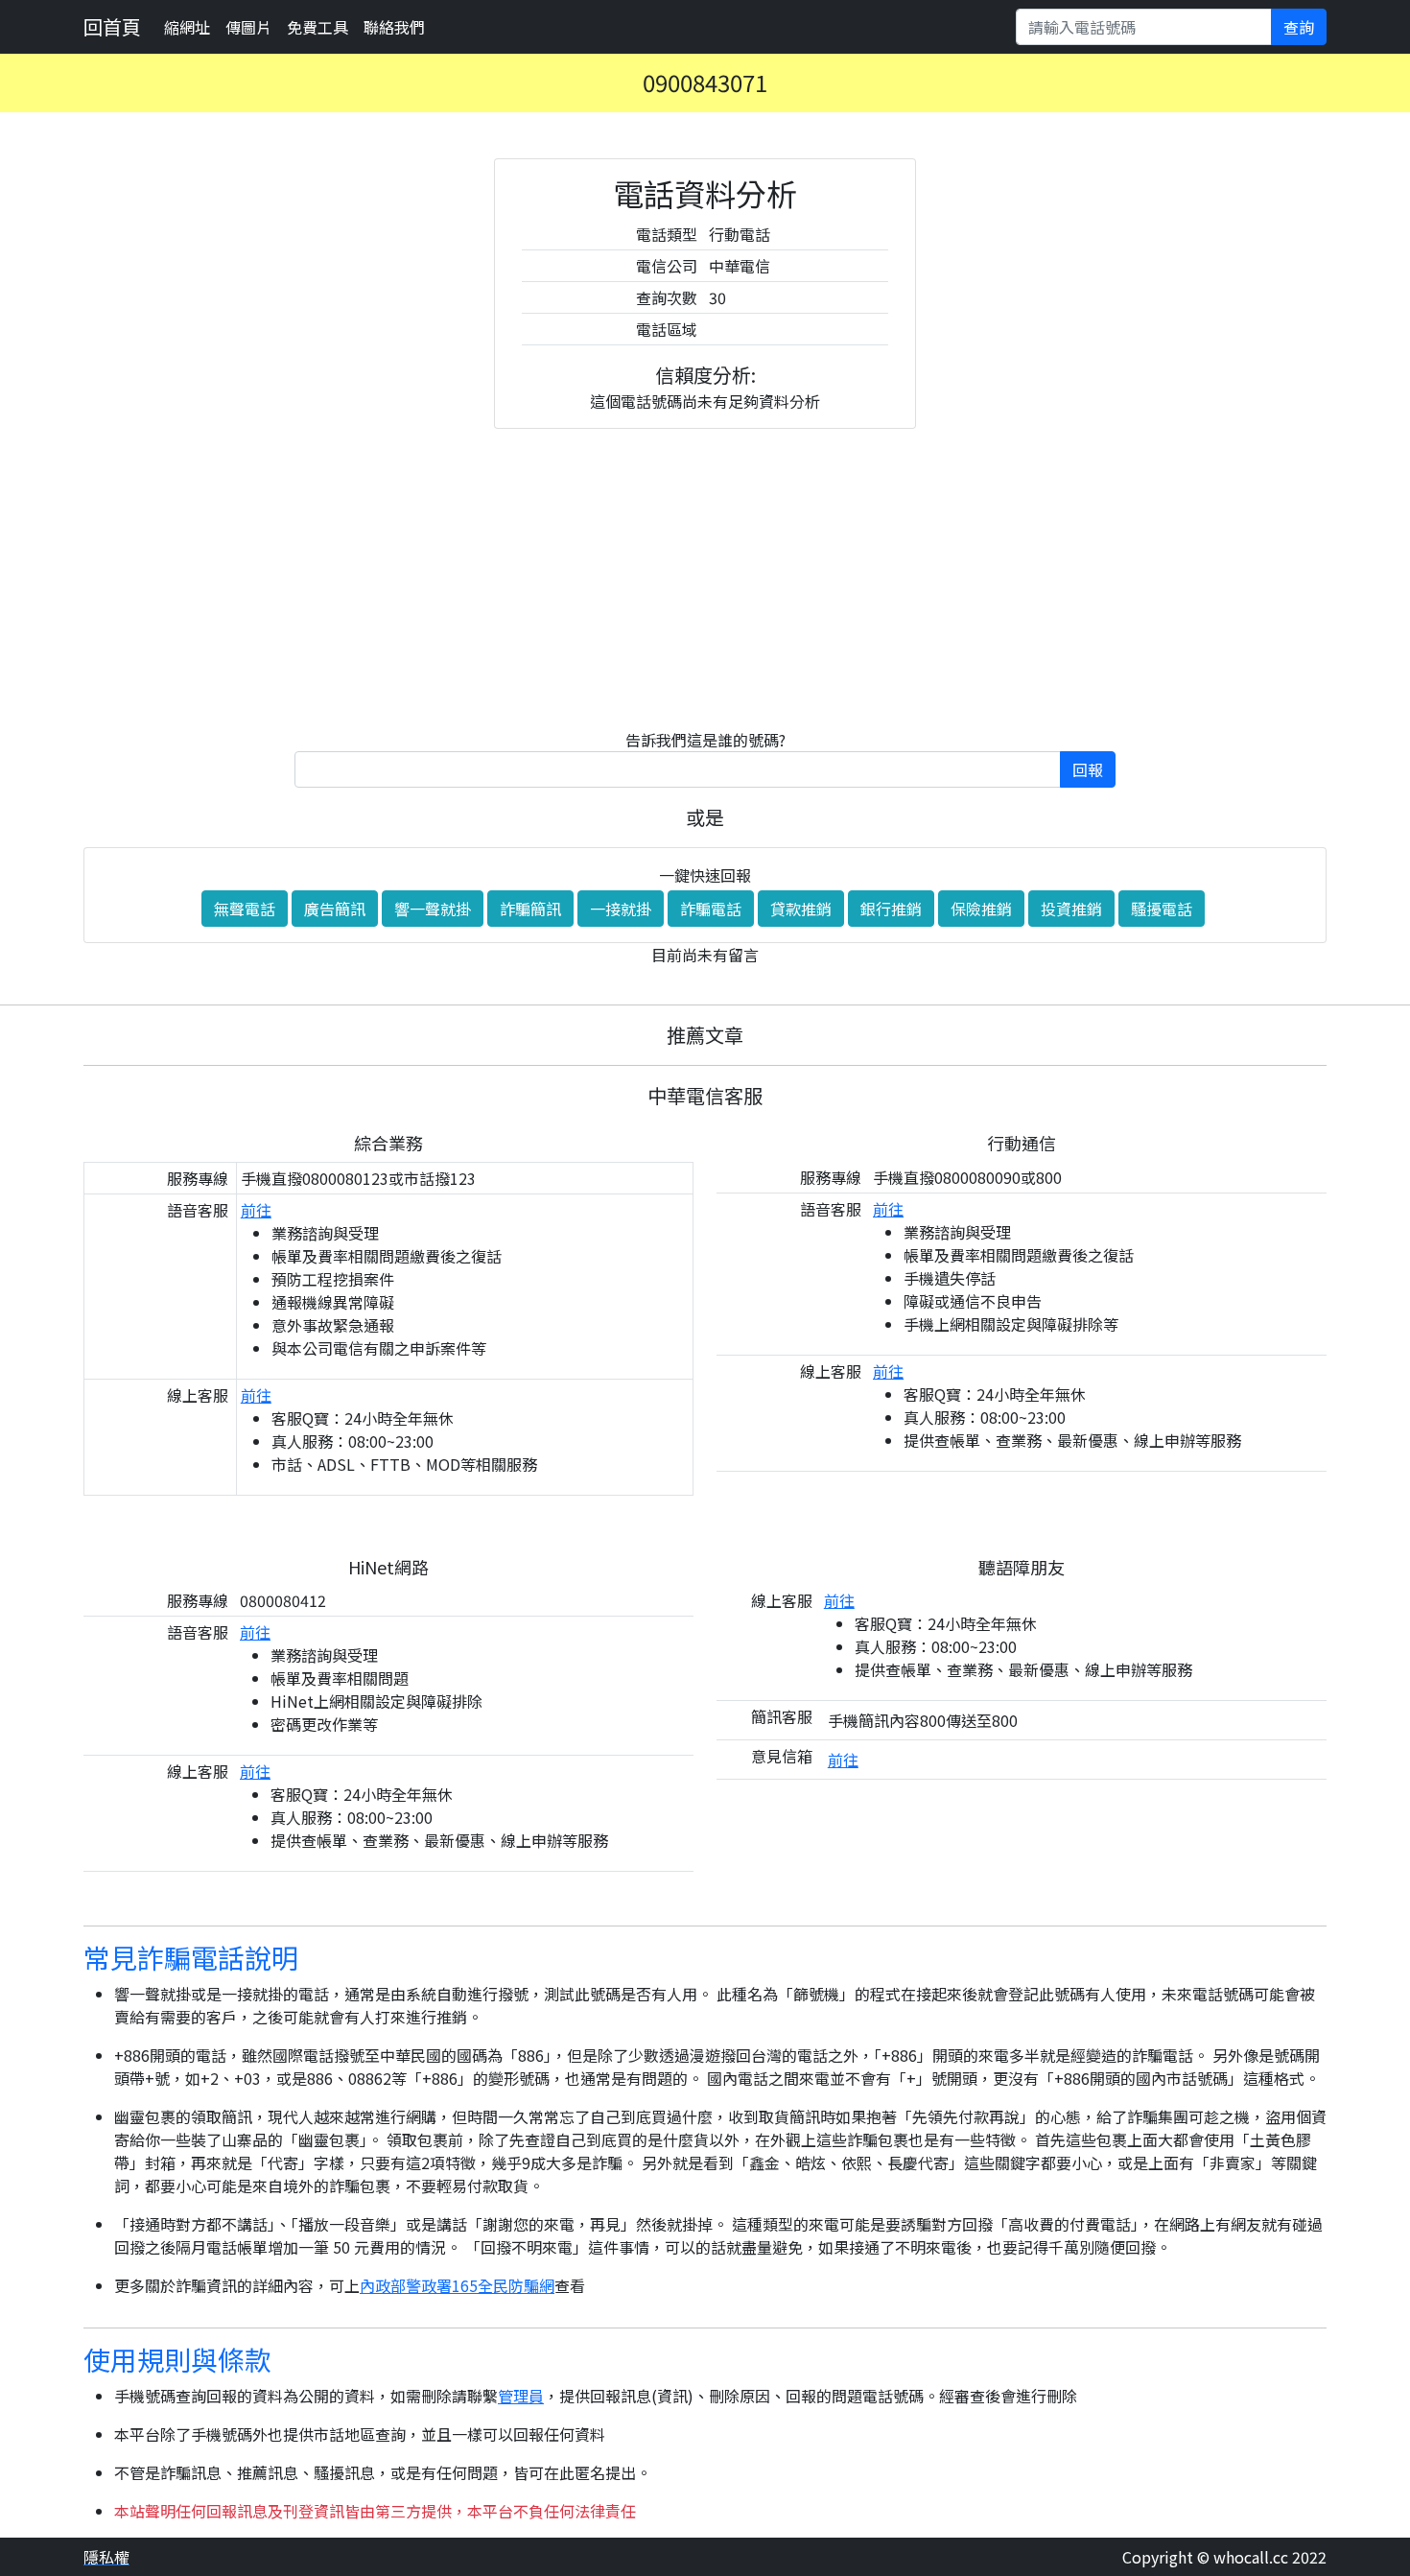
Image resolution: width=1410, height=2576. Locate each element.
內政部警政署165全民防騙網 (457, 2285)
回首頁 (112, 26)
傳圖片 (248, 27)
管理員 (521, 2396)
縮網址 (187, 27)
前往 (256, 1210)
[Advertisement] (705, 579)
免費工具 (317, 27)
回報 (1088, 769)
